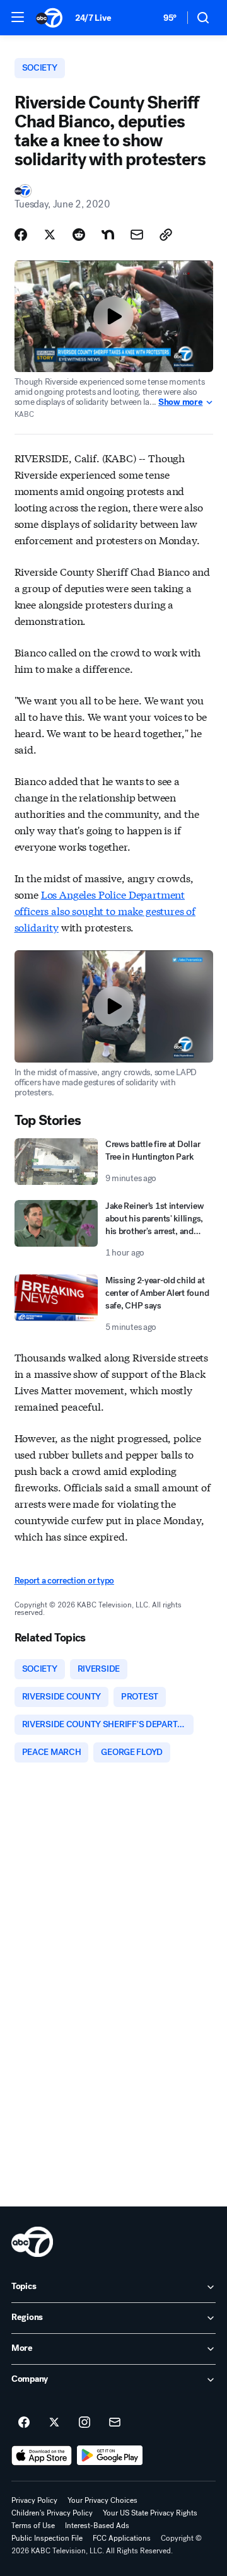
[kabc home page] (32, 2242)
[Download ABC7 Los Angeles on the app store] (42, 2456)
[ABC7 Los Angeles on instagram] (84, 2423)
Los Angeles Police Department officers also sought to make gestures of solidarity (105, 910)
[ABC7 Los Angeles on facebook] (24, 2423)
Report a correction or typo (64, 1581)
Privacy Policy (34, 2500)
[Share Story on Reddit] (79, 235)
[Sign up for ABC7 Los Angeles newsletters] (115, 2423)
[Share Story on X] (50, 235)
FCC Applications (122, 2538)
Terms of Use (33, 2526)
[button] (18, 17)
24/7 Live (93, 18)
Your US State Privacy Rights (150, 2513)
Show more (180, 402)
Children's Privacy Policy (52, 2513)
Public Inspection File (47, 2538)
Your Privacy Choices (102, 2500)
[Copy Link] (166, 235)
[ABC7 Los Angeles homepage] (49, 18)
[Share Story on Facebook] (21, 235)
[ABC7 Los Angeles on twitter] (54, 2423)
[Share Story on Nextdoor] (108, 235)
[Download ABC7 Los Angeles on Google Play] (110, 2456)
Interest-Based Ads (97, 2526)
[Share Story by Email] (137, 235)
